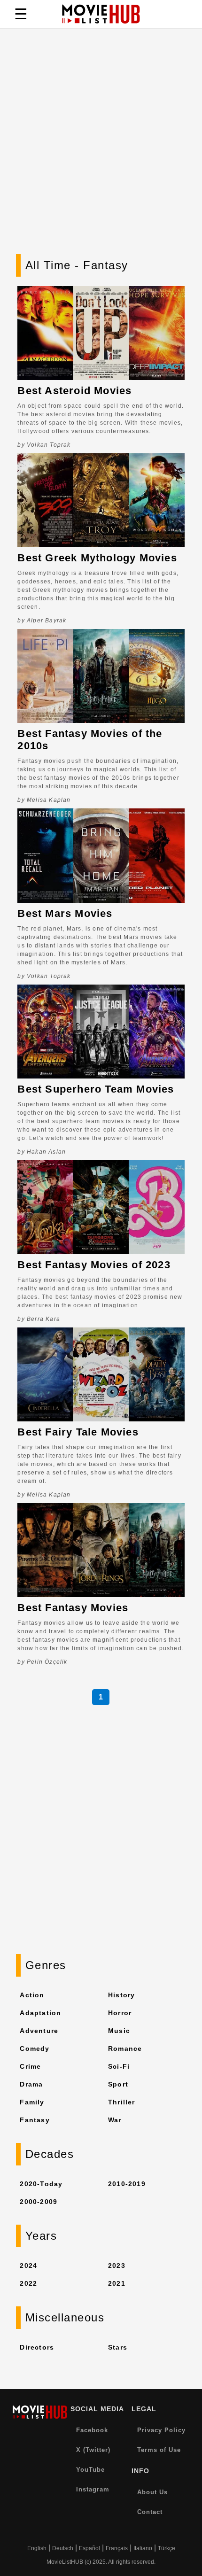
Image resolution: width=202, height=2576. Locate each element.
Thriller (122, 2102)
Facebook (92, 2430)
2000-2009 (39, 2202)
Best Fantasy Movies (73, 1608)
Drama (31, 2084)
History (121, 1995)
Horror (120, 2013)
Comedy (35, 2048)
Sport (118, 2084)
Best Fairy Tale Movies (78, 1432)
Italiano (143, 2548)
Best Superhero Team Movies (96, 1089)
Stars (118, 2347)
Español (89, 2548)
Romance (125, 2048)
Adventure (39, 2031)
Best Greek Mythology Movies (97, 558)
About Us (152, 2492)
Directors (37, 2347)
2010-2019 (127, 2184)
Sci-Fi (119, 2066)
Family (32, 2102)
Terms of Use (159, 2450)
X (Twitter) (93, 2450)
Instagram (93, 2489)
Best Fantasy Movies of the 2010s (90, 740)
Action (32, 1995)
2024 (28, 2266)
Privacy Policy (161, 2430)
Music (119, 2031)
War (115, 2120)
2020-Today (41, 2184)
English (37, 2548)
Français (117, 2548)
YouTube (90, 2470)
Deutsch (63, 2548)
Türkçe (167, 2548)
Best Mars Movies (65, 913)
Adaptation (40, 2013)
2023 (117, 2266)
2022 (28, 2283)
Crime (30, 2066)
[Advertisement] (101, 148)
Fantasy (35, 2120)
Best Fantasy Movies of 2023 (94, 1265)
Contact (150, 2512)
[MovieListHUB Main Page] (101, 14)
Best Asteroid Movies (74, 391)
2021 (117, 2283)
